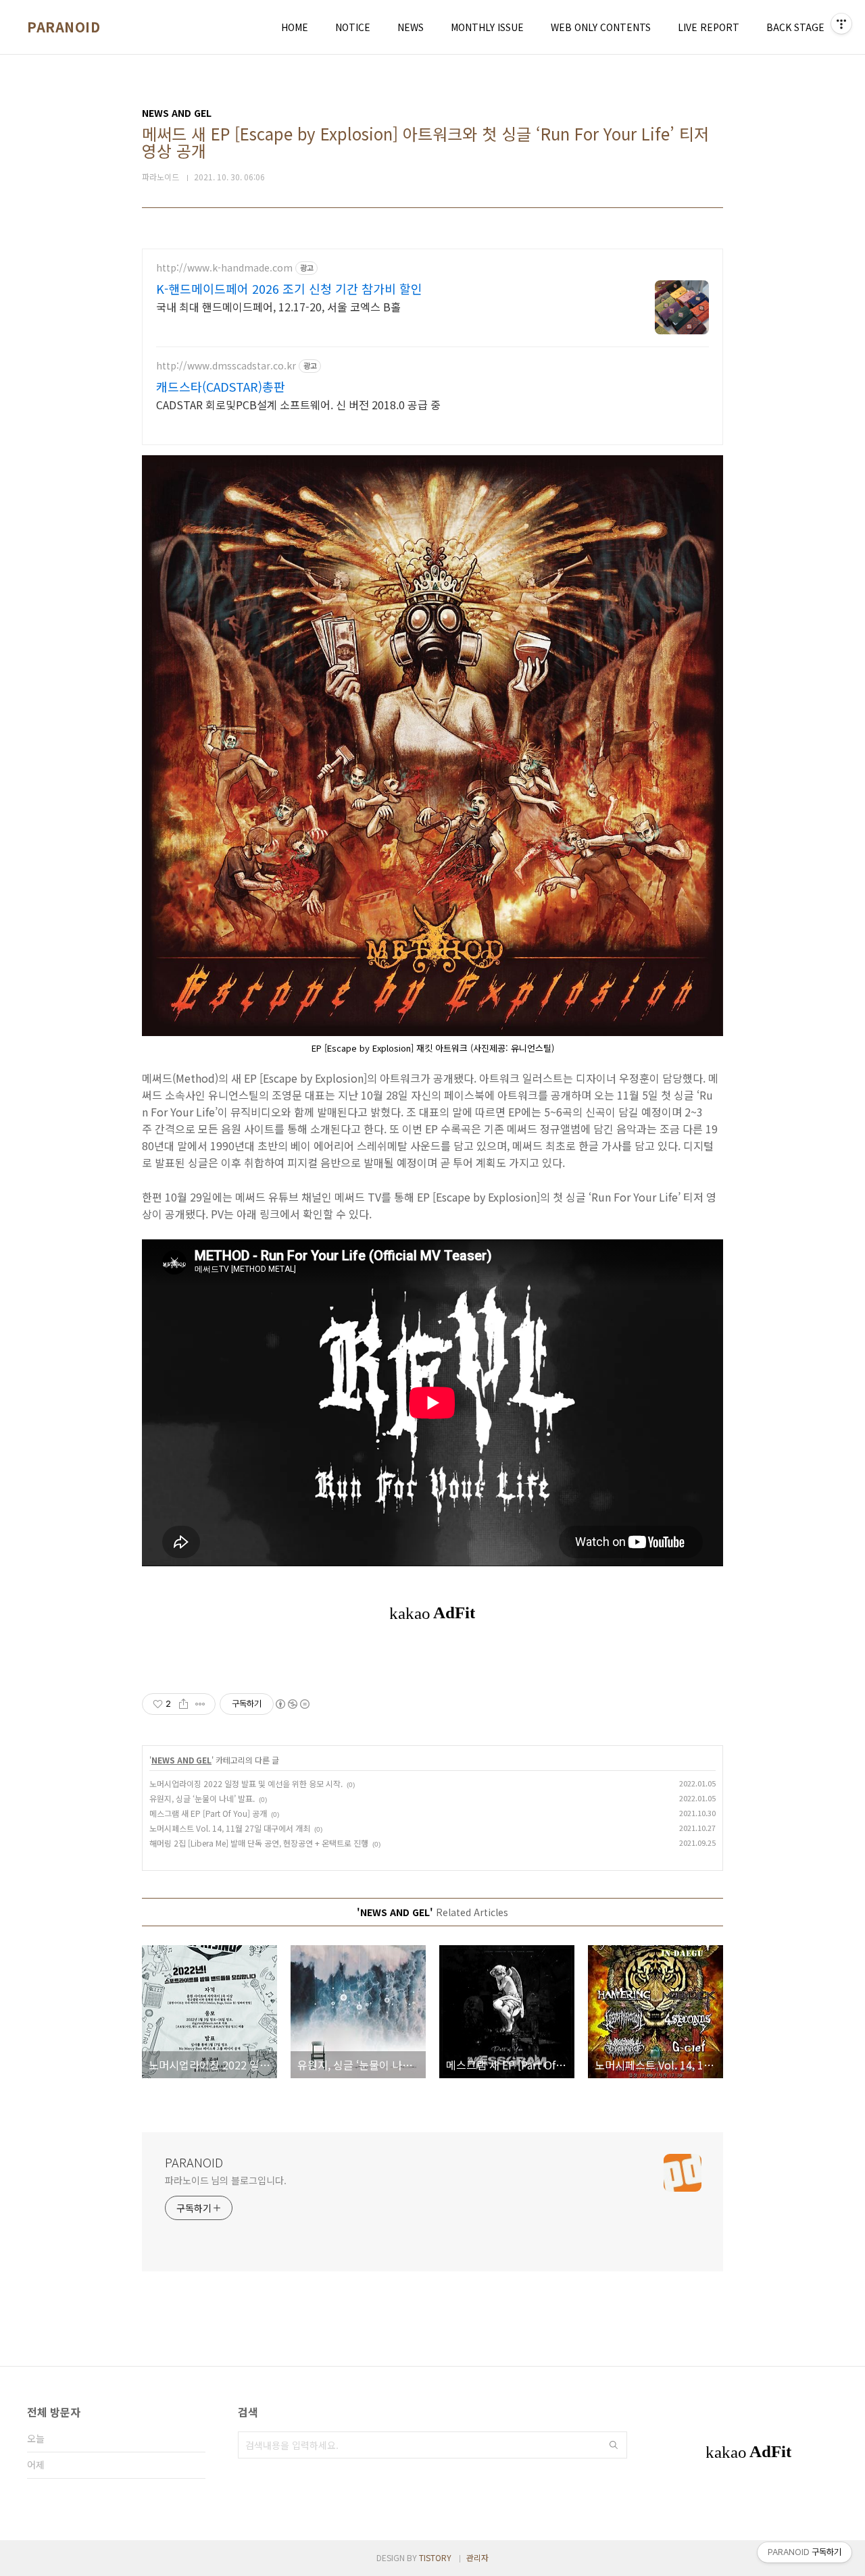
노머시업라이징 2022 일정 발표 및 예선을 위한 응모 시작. (246, 1783)
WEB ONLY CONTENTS (601, 27)
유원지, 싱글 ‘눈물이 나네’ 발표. (202, 1798)
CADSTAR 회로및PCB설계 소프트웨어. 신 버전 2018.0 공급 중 (298, 404)
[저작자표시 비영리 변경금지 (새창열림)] (292, 1704)
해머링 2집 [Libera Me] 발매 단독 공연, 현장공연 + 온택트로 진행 (259, 1843)
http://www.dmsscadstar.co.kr (226, 366)
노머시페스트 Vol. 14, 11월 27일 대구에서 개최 (230, 1828)
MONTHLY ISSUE (487, 27)
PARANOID (64, 27)
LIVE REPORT (709, 27)
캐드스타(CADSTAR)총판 (221, 386)
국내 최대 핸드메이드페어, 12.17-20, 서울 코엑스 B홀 (278, 306)
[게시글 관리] (200, 1704)
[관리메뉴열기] (841, 24)
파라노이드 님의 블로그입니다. (225, 2180)
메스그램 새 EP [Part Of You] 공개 (208, 1813)
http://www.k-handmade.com (224, 268)
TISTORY (435, 2557)
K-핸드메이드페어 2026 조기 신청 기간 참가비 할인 (289, 288)
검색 (614, 2445)
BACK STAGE (795, 27)
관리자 (477, 2557)
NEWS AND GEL (181, 1760)
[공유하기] (183, 1704)
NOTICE (353, 27)
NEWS (411, 27)
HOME (295, 27)
